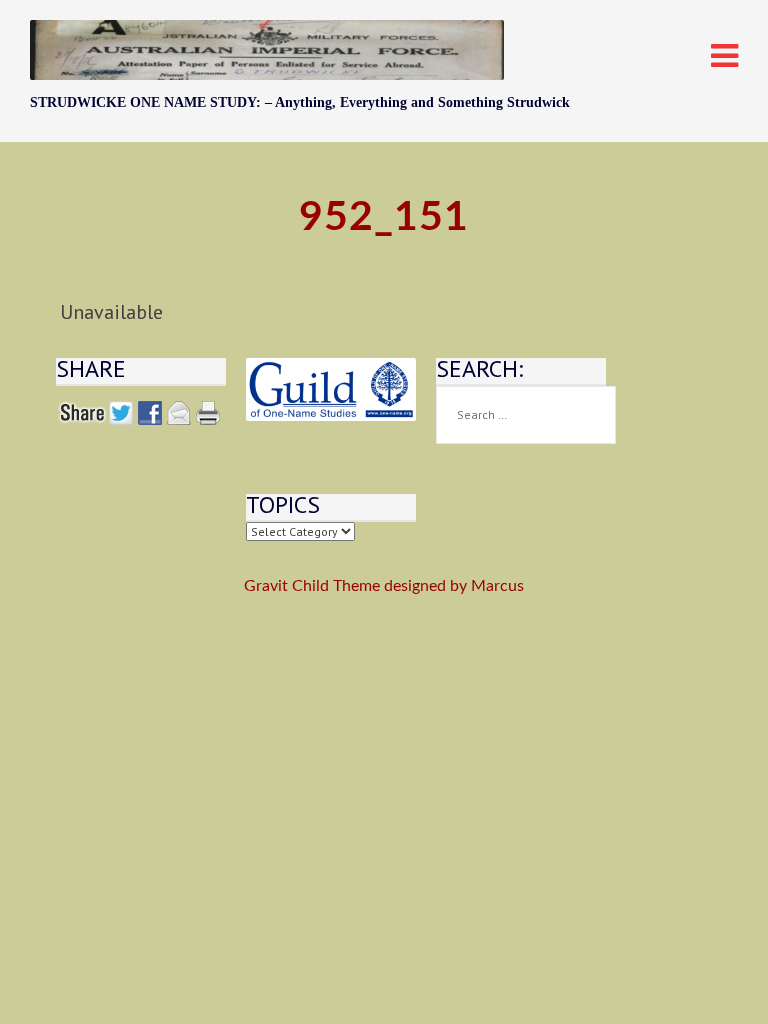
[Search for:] (526, 415)
